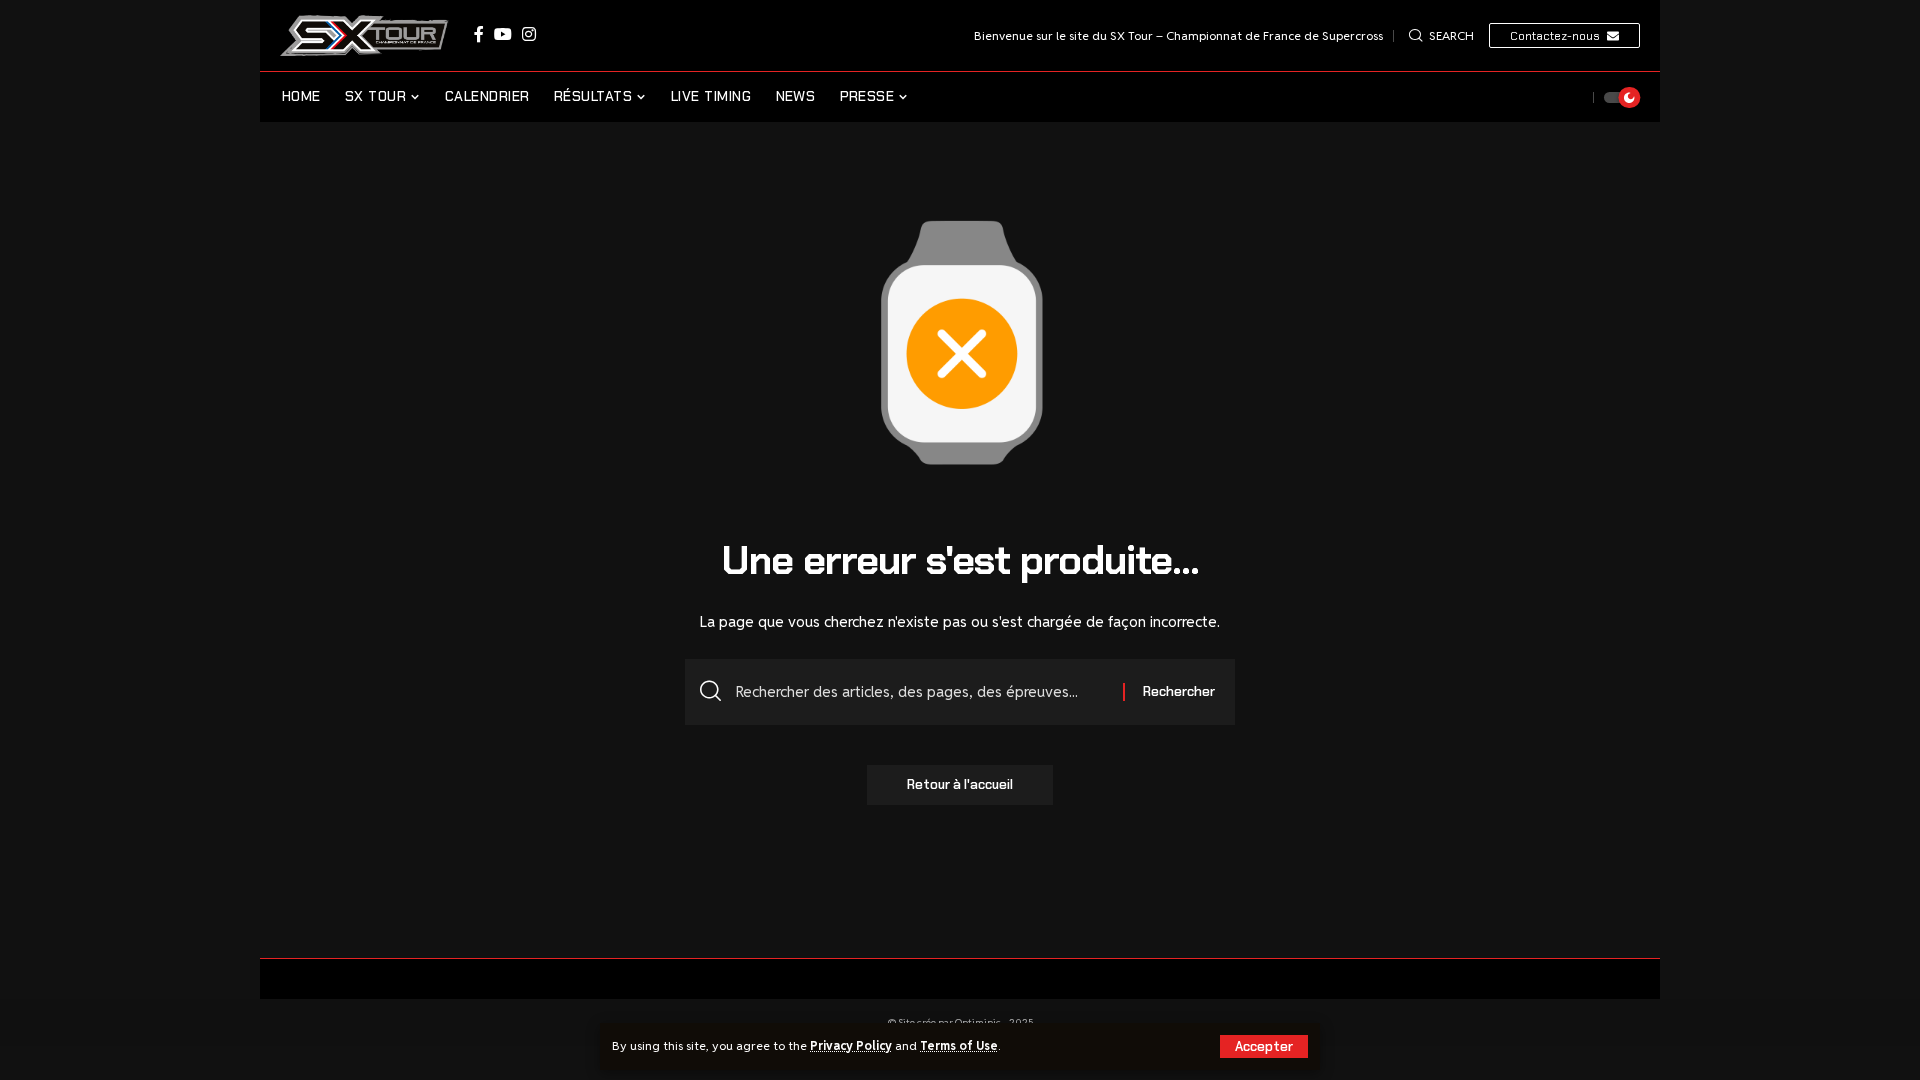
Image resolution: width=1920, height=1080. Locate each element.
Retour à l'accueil (960, 784)
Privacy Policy (851, 1045)
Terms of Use (959, 1045)
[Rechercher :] (922, 692)
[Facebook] (479, 34)
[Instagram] (529, 34)
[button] (1264, 1046)
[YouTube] (503, 34)
